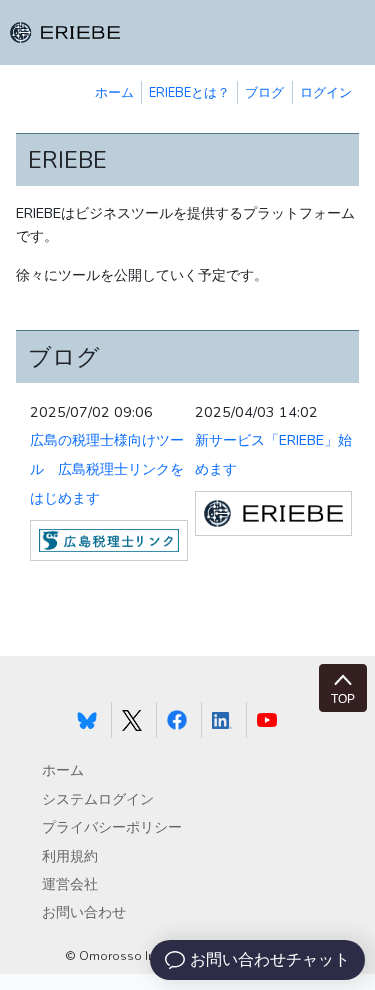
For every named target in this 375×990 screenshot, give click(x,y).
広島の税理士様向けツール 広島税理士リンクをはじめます (107, 469)
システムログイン (98, 799)
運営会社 (70, 884)
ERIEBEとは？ (189, 93)
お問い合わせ (84, 912)
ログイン (326, 93)
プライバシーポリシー (112, 827)
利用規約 (70, 856)
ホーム (114, 93)
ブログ (264, 93)
